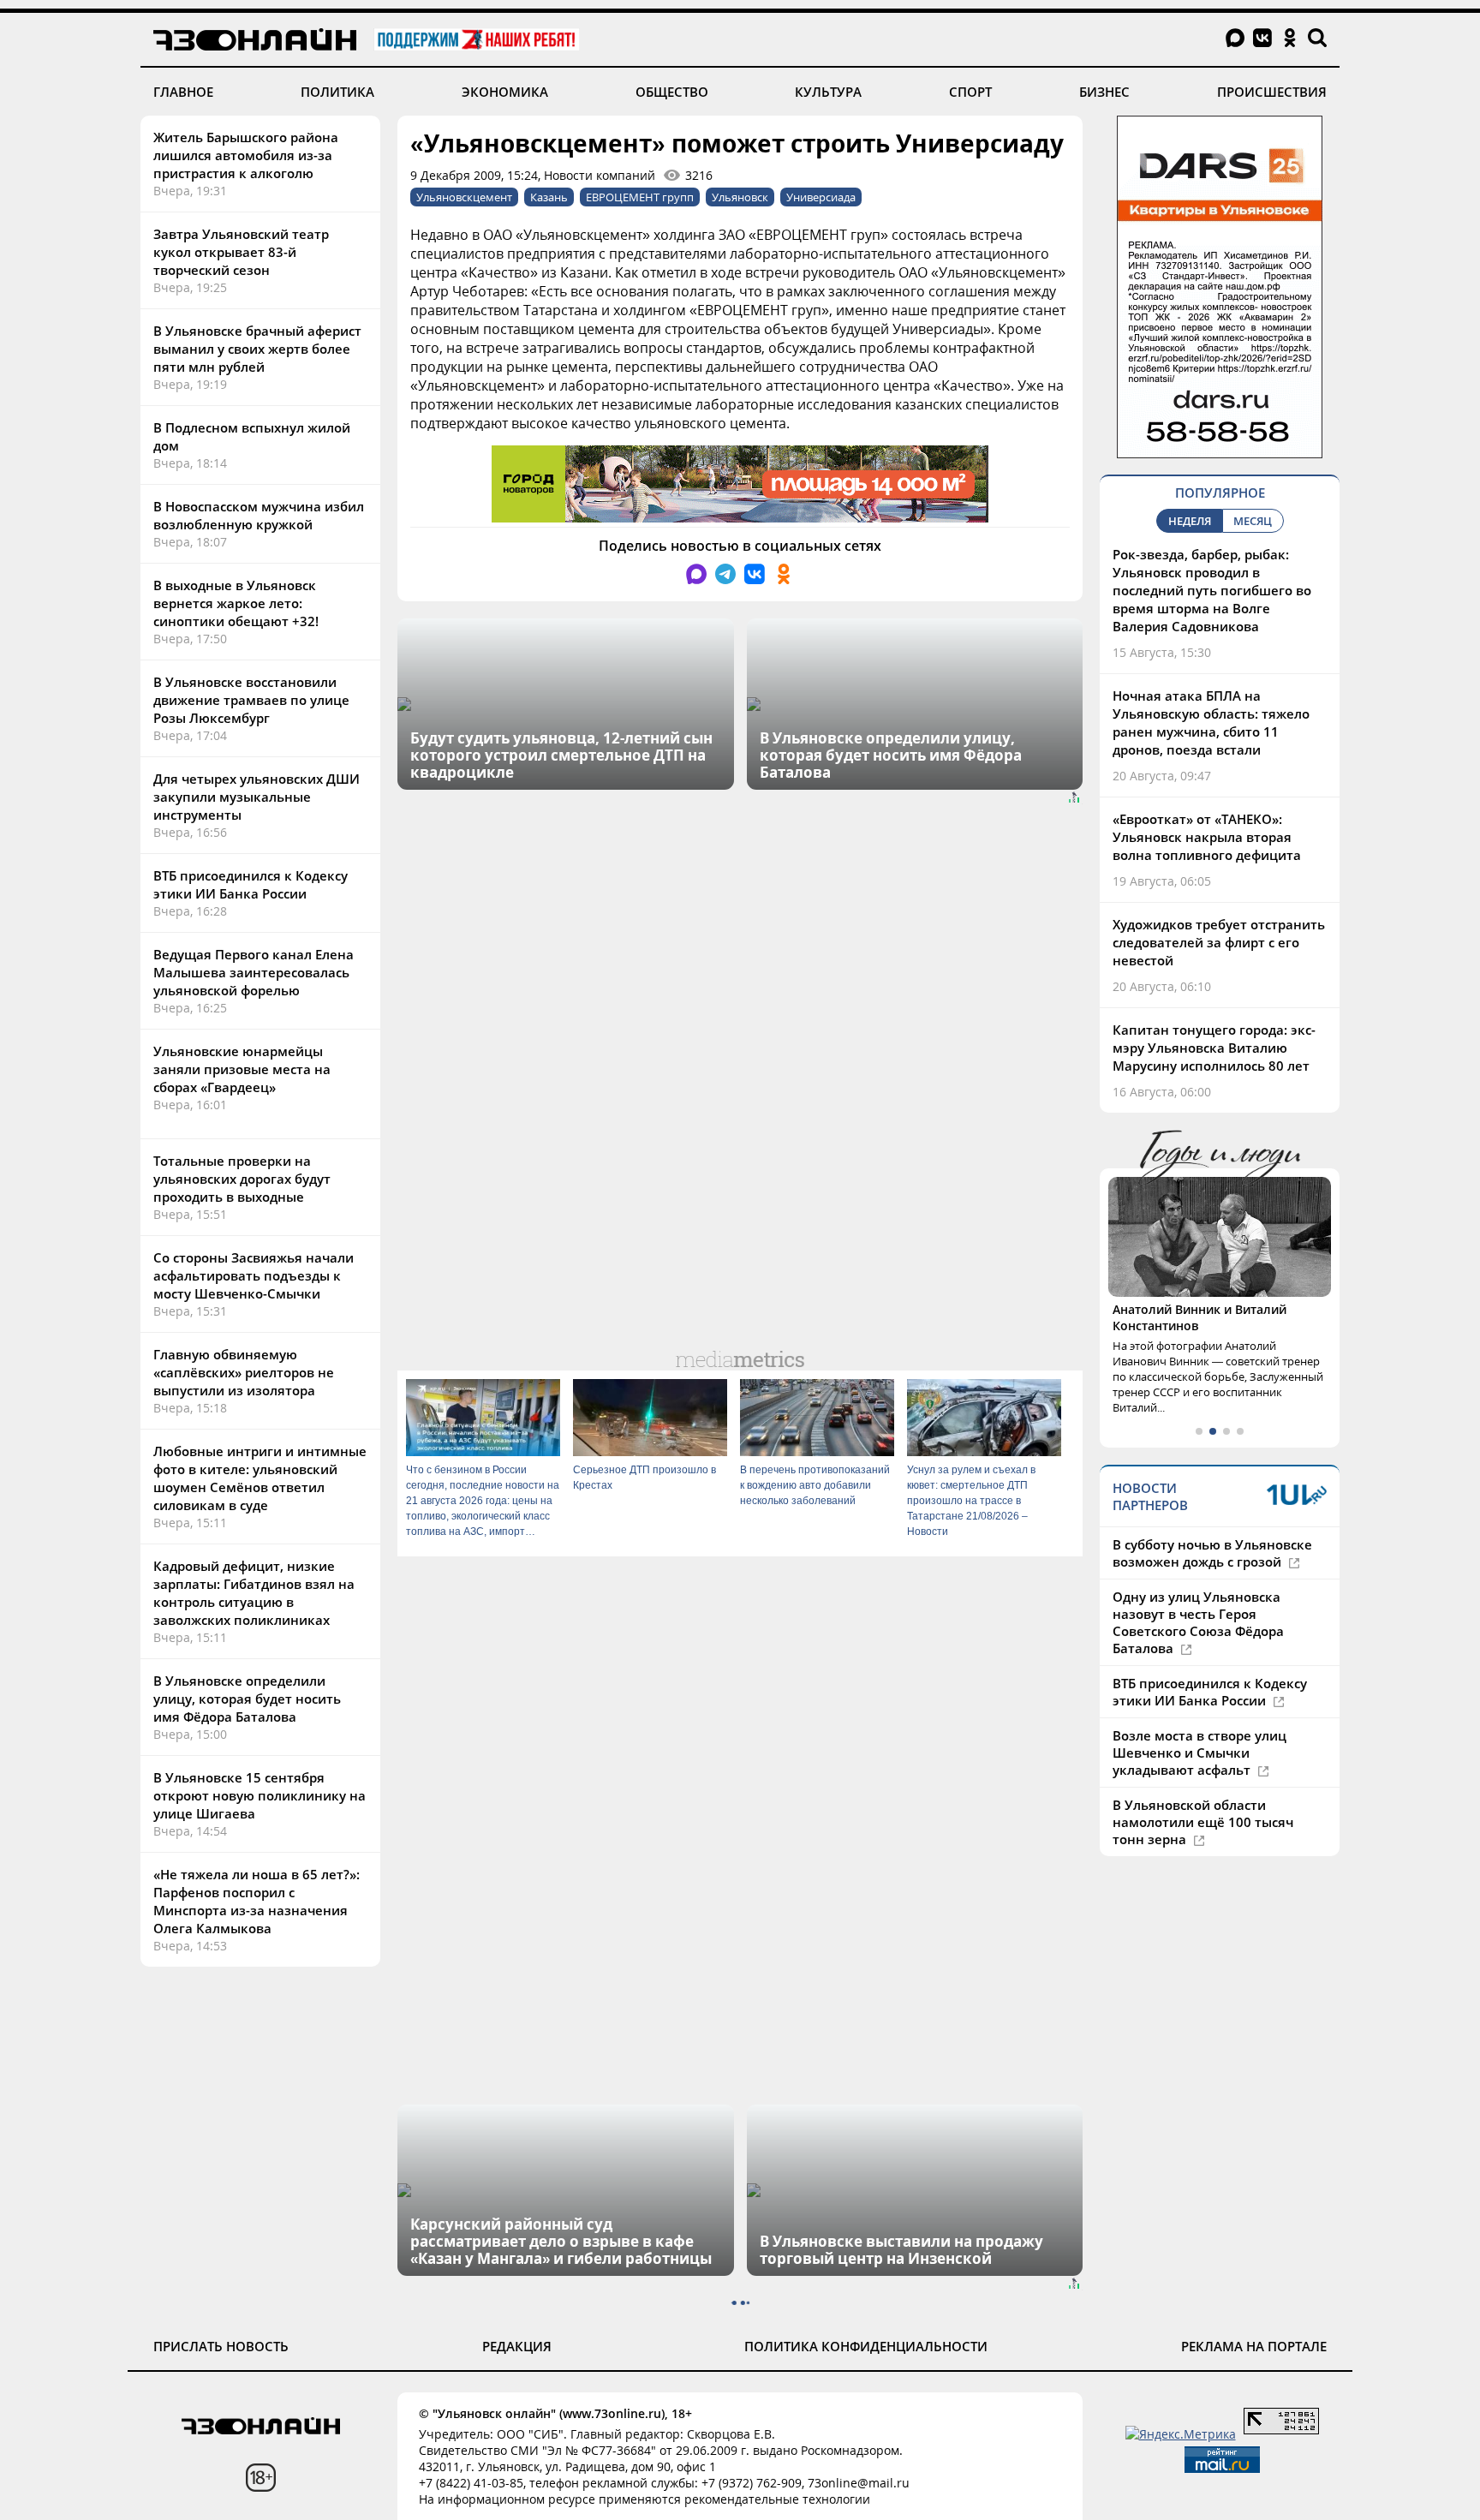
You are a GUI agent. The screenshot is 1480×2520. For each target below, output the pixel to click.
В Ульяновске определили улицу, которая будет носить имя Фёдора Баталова (247, 1699)
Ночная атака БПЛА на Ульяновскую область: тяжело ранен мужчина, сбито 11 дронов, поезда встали (1211, 723)
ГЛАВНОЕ (183, 92)
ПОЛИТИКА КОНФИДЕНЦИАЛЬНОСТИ (866, 2346)
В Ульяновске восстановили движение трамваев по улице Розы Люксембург (251, 700)
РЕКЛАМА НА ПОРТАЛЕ (1254, 2346)
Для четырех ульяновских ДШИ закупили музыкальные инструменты (257, 797)
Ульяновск (740, 197)
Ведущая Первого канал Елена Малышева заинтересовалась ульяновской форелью (254, 972)
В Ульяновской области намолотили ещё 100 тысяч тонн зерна (1203, 1822)
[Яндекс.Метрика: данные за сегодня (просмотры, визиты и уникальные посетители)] (1181, 2434)
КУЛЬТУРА (828, 92)
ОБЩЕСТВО (672, 92)
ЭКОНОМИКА (505, 92)
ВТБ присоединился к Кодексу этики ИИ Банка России (251, 884)
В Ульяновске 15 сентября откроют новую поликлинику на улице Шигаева (260, 1795)
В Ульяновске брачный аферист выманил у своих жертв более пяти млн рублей (257, 349)
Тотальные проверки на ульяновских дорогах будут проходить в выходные (242, 1179)
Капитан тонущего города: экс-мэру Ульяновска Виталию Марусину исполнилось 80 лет (1214, 1048)
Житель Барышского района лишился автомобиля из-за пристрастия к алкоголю (246, 155)
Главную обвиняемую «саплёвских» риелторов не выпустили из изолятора (244, 1372)
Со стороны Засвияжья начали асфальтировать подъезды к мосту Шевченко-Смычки (254, 1275)
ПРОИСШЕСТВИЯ (1272, 92)
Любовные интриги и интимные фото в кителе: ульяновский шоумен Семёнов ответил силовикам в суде (260, 1478)
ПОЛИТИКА (337, 92)
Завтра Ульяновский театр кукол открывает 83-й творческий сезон (241, 252)
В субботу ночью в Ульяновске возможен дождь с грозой (1212, 1553)
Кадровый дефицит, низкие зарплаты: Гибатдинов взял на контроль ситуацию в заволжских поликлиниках (254, 1593)
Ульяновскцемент (464, 197)
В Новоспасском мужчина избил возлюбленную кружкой (259, 515)
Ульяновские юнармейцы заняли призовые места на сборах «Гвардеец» (242, 1069)
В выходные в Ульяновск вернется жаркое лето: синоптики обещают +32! (236, 603)
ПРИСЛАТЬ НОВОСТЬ (221, 2346)
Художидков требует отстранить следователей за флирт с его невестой (1219, 942)
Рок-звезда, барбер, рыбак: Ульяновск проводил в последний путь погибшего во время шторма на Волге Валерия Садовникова (1212, 590)
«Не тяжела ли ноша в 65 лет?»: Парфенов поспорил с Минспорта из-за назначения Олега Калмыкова (257, 1901)
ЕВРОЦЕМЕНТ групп (640, 197)
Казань (549, 197)
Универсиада (821, 197)
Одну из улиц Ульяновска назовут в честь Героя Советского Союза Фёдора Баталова (1198, 1622)
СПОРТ (970, 92)
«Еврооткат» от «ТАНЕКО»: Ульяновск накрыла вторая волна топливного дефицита (1207, 837)
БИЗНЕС (1104, 92)
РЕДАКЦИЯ (517, 2346)
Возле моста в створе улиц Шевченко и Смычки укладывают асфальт (1200, 1753)
